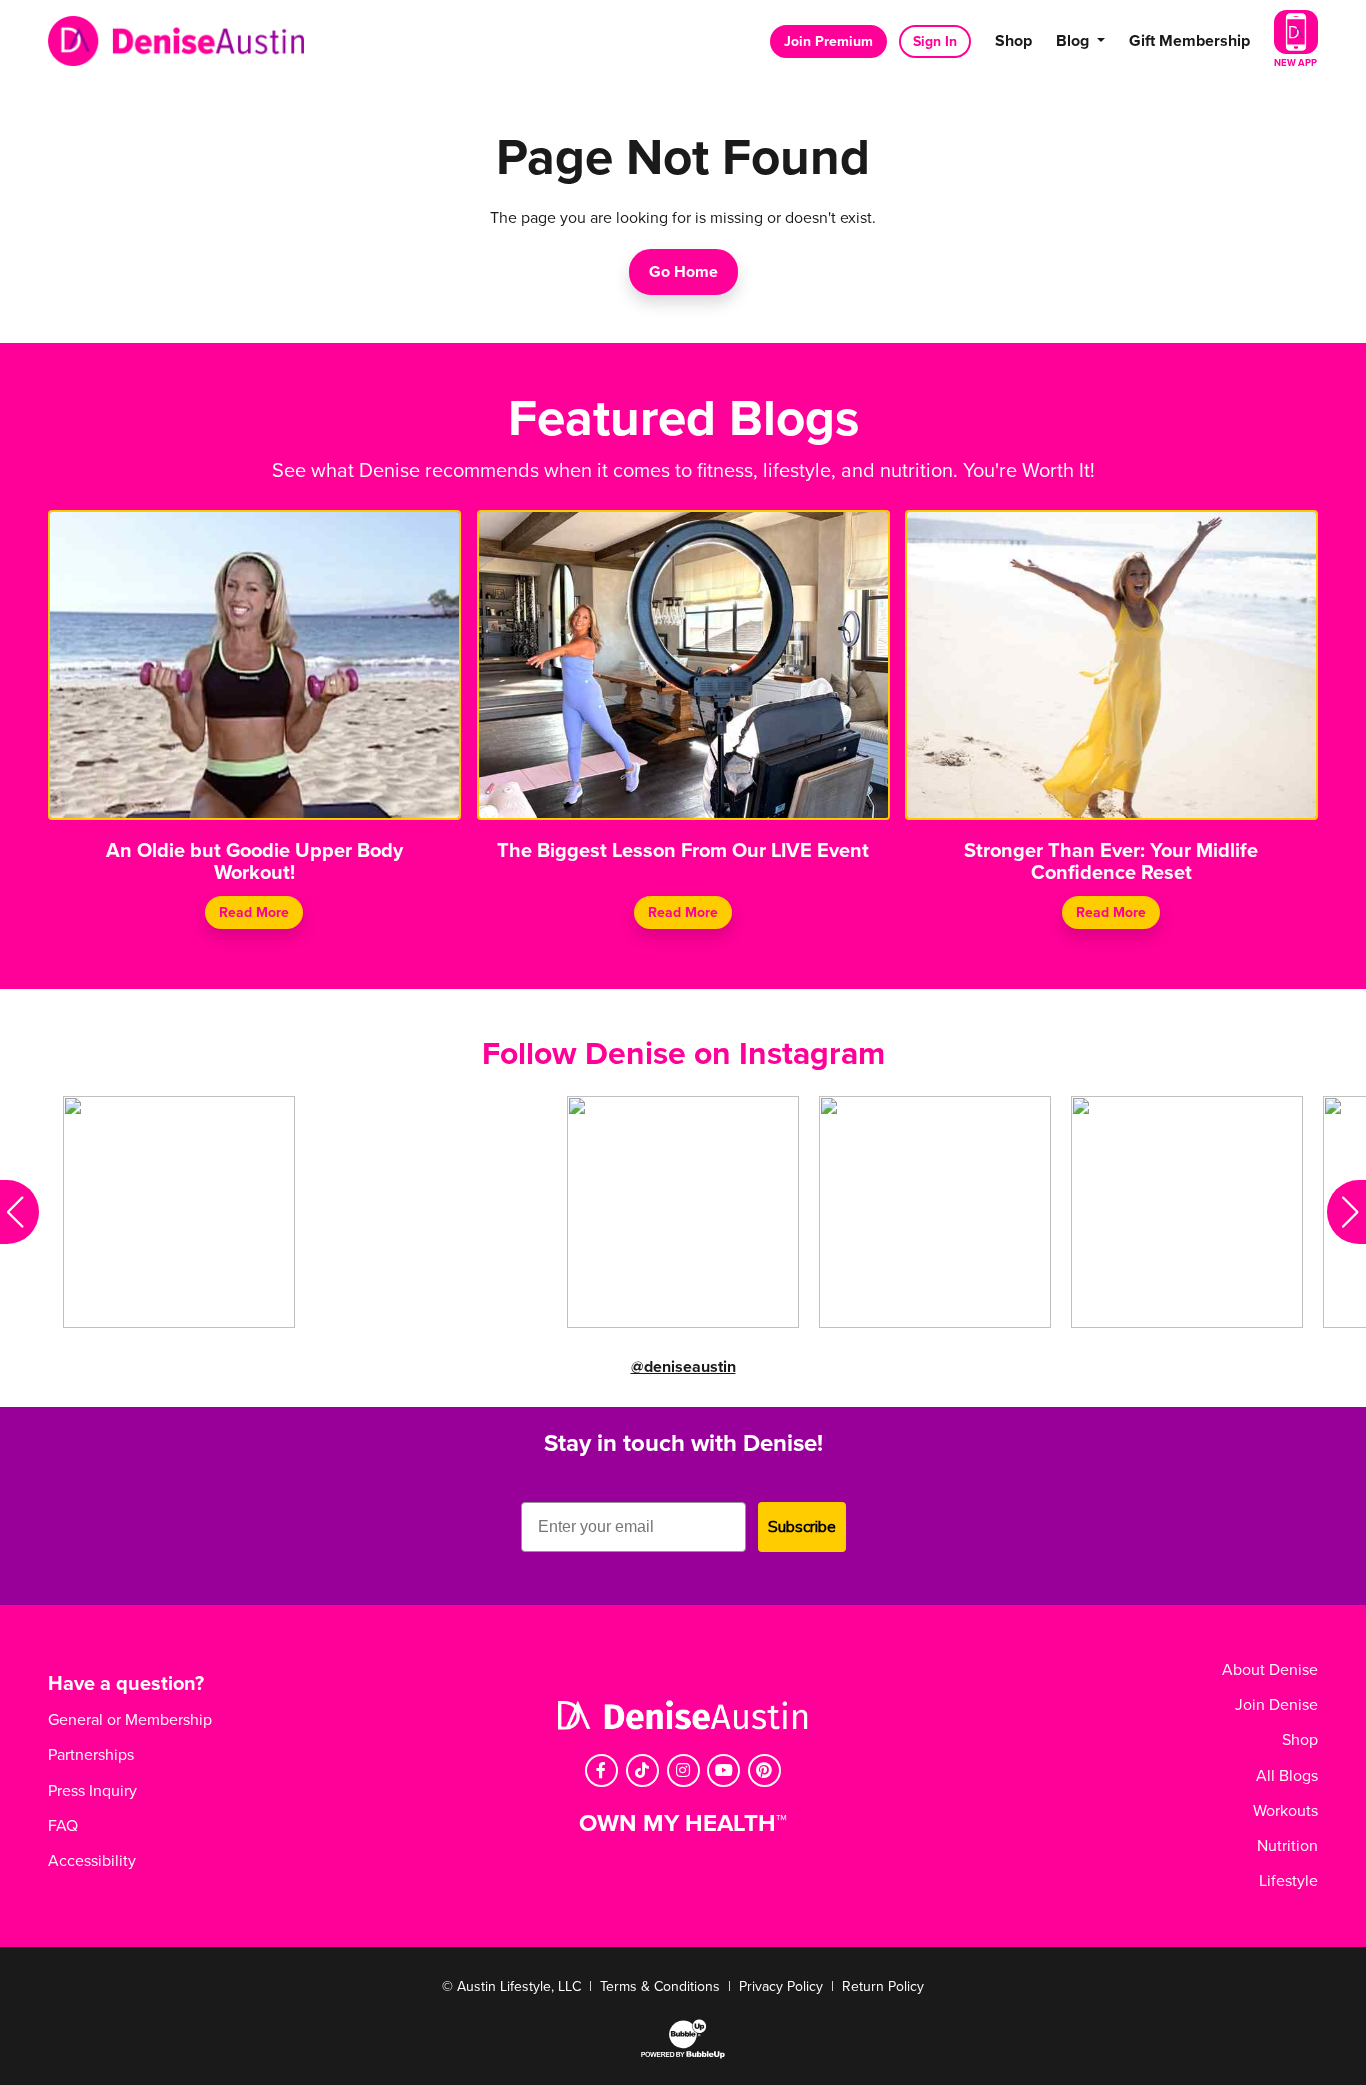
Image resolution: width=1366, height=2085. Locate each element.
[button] (19, 1212)
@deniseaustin (683, 1367)
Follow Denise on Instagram (683, 1054)
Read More (254, 912)
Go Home (683, 272)
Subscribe (802, 1527)
